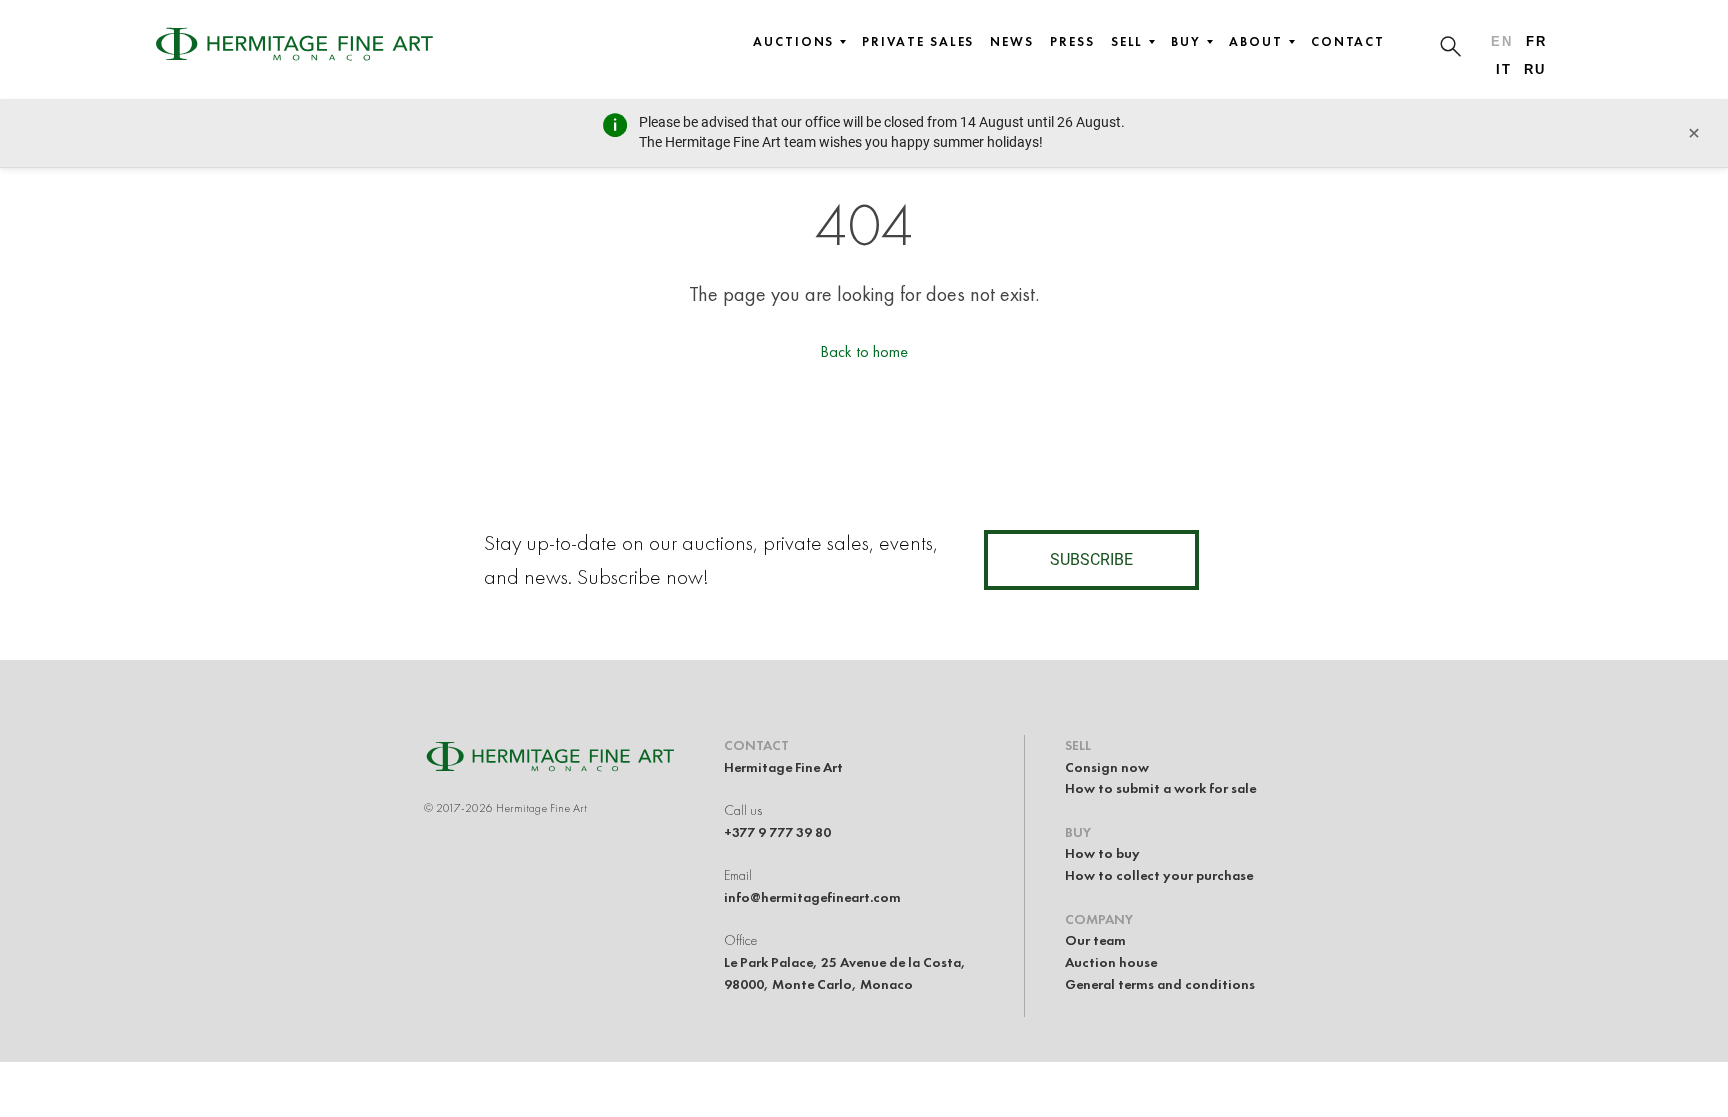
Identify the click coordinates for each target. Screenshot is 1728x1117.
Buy (1186, 42)
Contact (1348, 42)
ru (1535, 69)
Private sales (918, 42)
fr (1536, 41)
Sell (1127, 42)
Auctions (793, 42)
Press (1072, 42)
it (1504, 69)
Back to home (864, 351)
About (1256, 42)
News (1012, 42)
